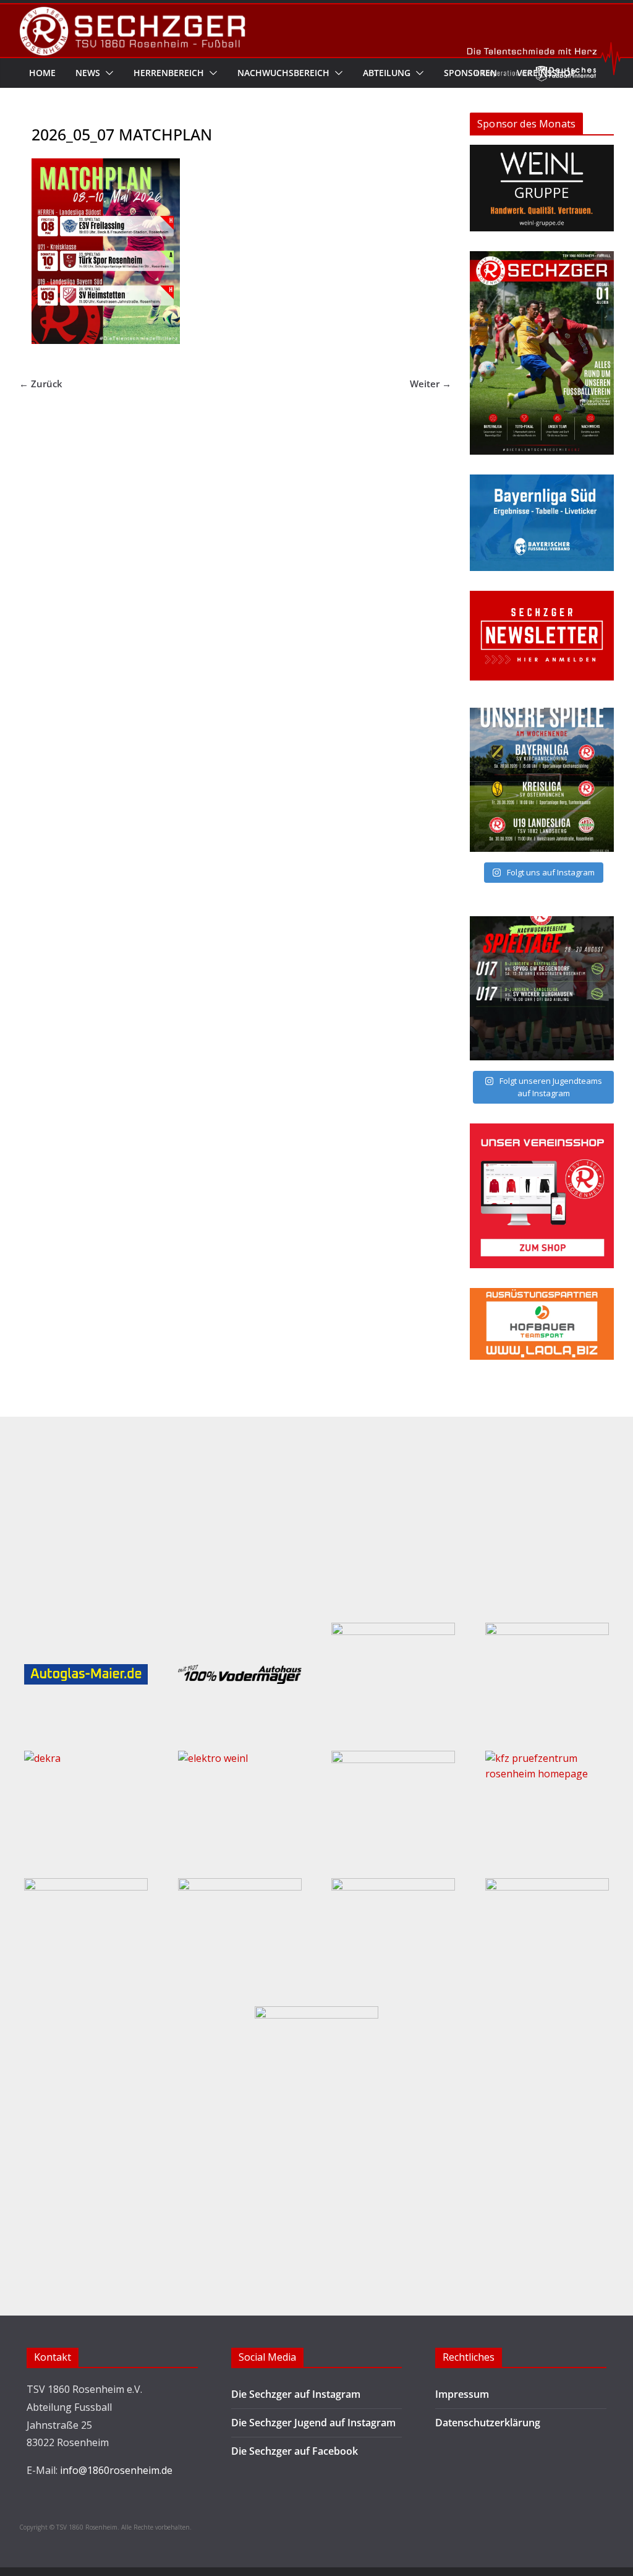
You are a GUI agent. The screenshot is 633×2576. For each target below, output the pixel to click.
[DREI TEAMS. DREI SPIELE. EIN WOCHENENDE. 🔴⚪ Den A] (542, 780)
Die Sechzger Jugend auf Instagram (313, 2423)
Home (42, 73)
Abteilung (387, 73)
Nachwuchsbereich (283, 73)
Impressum (462, 2394)
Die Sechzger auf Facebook (295, 2451)
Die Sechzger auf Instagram (296, 2394)
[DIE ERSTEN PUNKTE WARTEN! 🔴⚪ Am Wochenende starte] (542, 988)
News (88, 73)
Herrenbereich (169, 73)
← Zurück (41, 384)
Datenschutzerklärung (488, 2423)
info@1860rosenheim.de (116, 2470)
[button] (107, 73)
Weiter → (431, 384)
